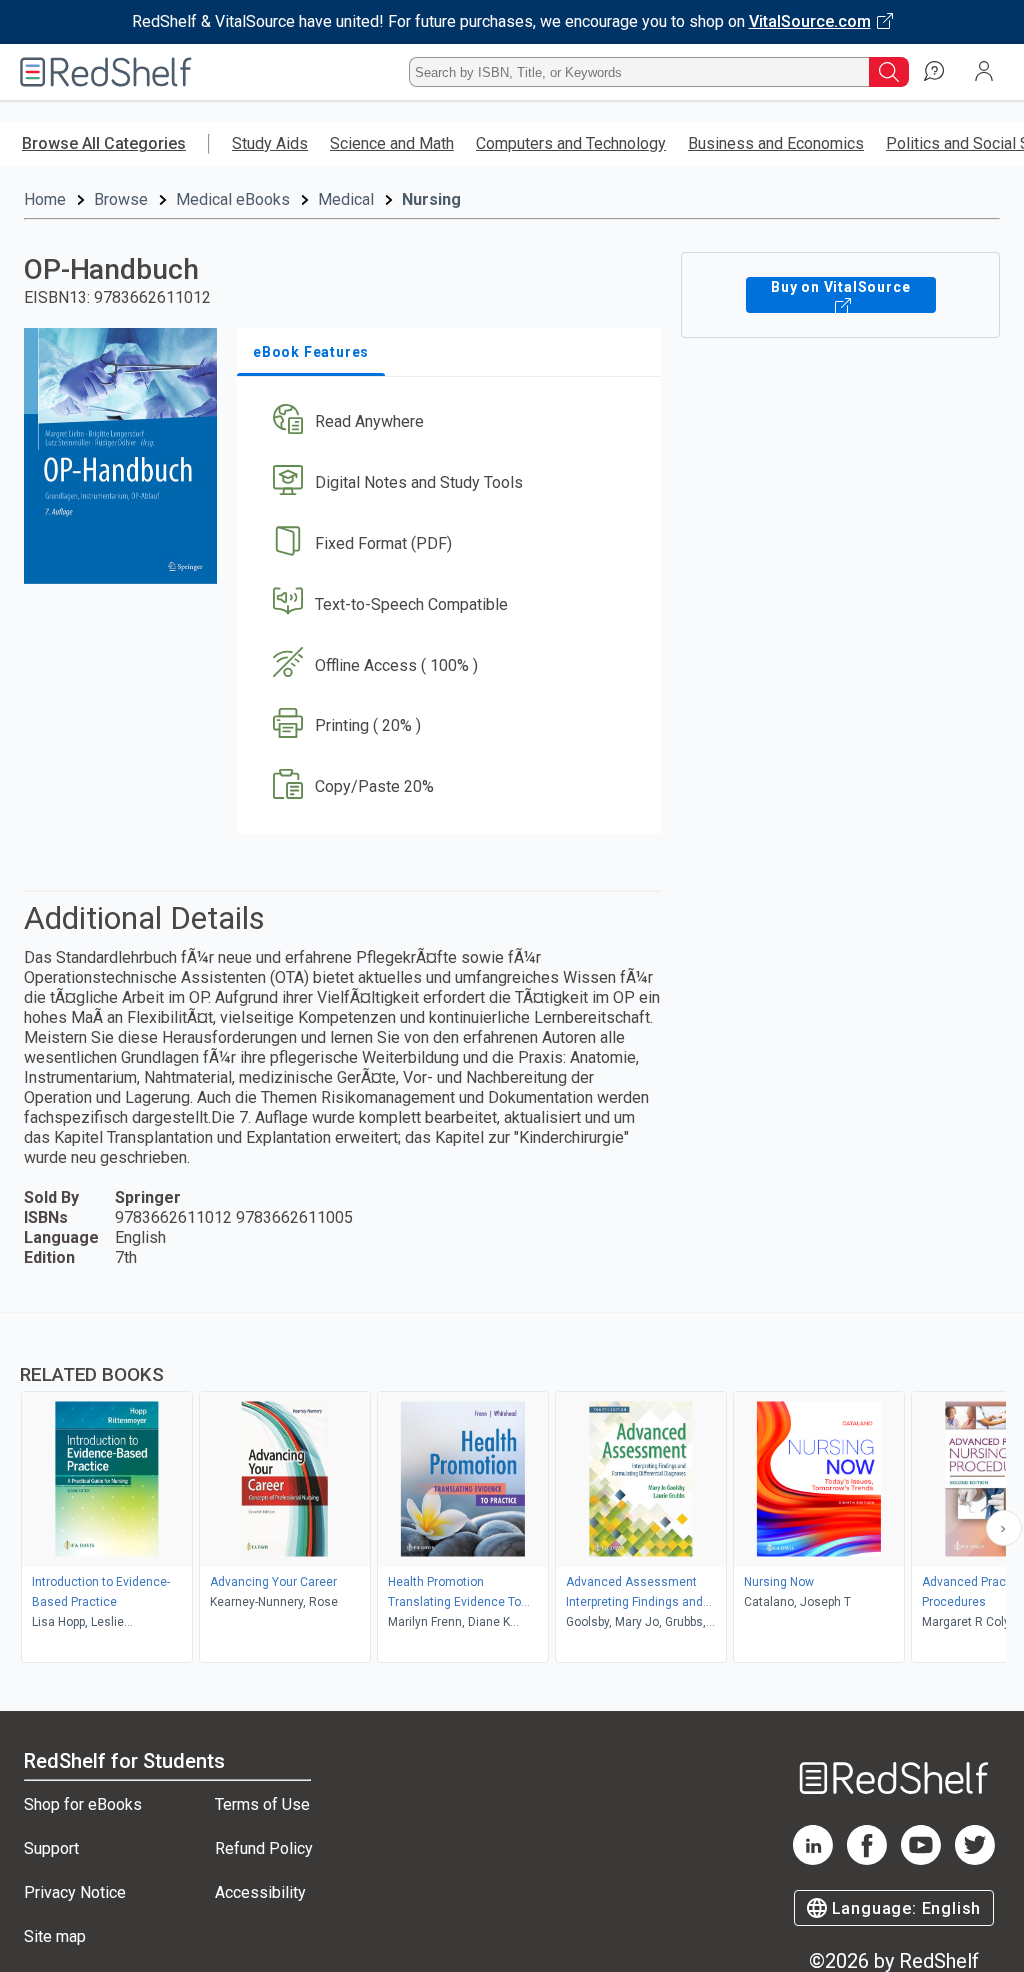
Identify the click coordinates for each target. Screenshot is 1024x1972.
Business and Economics (776, 143)
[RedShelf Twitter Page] (975, 1859)
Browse (121, 199)
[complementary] (512, 1490)
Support (51, 1848)
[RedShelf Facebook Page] (867, 1859)
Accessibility (260, 1892)
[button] (447, 422)
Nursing (431, 199)
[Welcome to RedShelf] (106, 72)
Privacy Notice (75, 1892)
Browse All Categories (104, 143)
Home (45, 199)
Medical (346, 199)
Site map (55, 1936)
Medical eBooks (233, 199)
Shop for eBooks (83, 1804)
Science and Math (392, 143)
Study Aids (270, 143)
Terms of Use (262, 1804)
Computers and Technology (571, 143)
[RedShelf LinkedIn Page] (813, 1859)
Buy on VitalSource (840, 287)
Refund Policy (264, 1848)
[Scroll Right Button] (1004, 1528)
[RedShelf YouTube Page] (921, 1859)
